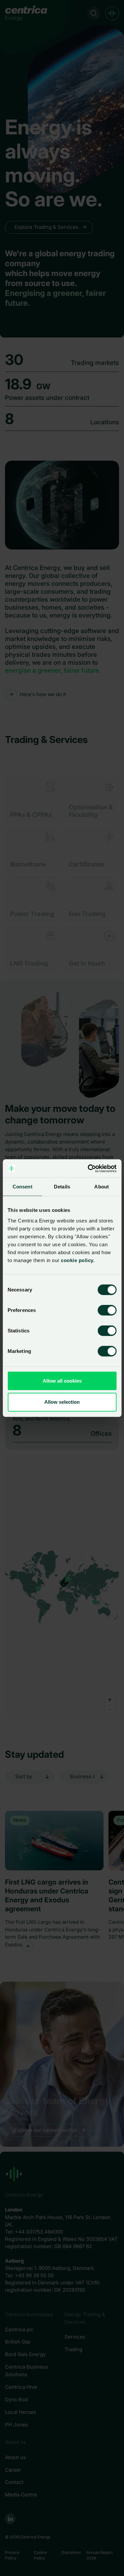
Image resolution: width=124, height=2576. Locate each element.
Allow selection (62, 1402)
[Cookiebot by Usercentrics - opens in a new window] (88, 1168)
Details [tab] (62, 1187)
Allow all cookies (62, 1380)
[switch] (102, 1309)
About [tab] (102, 1187)
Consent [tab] (22, 1187)
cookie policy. (77, 1260)
